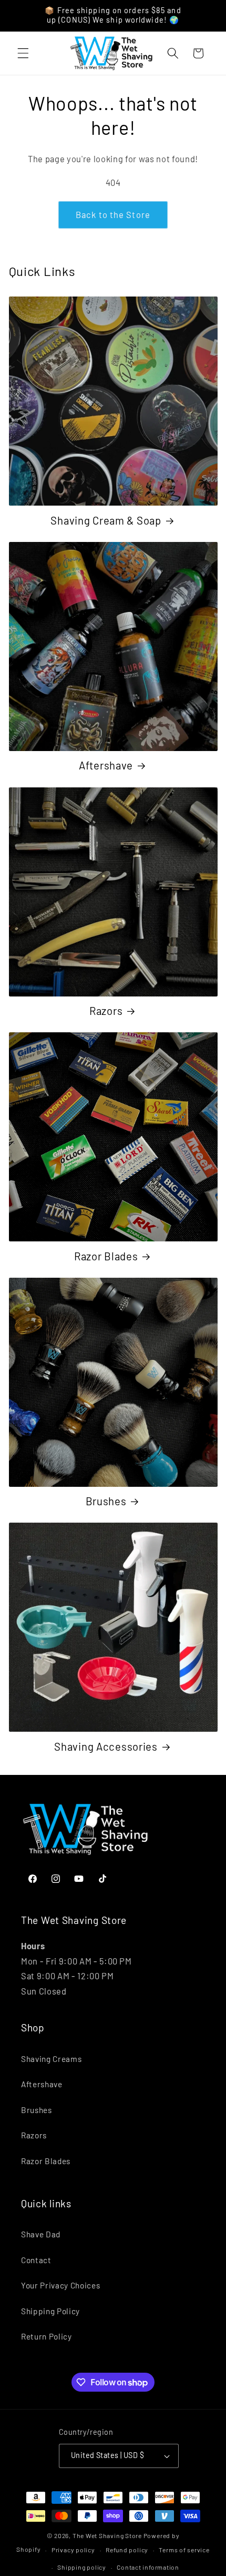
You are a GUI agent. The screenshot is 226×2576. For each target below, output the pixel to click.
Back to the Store (113, 214)
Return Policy (47, 2336)
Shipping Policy (50, 2311)
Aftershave (106, 765)
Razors (106, 1011)
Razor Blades (106, 1256)
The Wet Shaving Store (107, 2535)
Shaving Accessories (106, 1746)
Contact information (148, 2567)
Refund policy (127, 2550)
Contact (36, 2260)
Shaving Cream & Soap (106, 520)
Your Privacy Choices (60, 2285)
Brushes (106, 1501)
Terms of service (184, 2550)
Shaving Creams (51, 2059)
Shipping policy (82, 2567)
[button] (23, 53)
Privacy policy (73, 2550)
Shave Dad (41, 2234)
